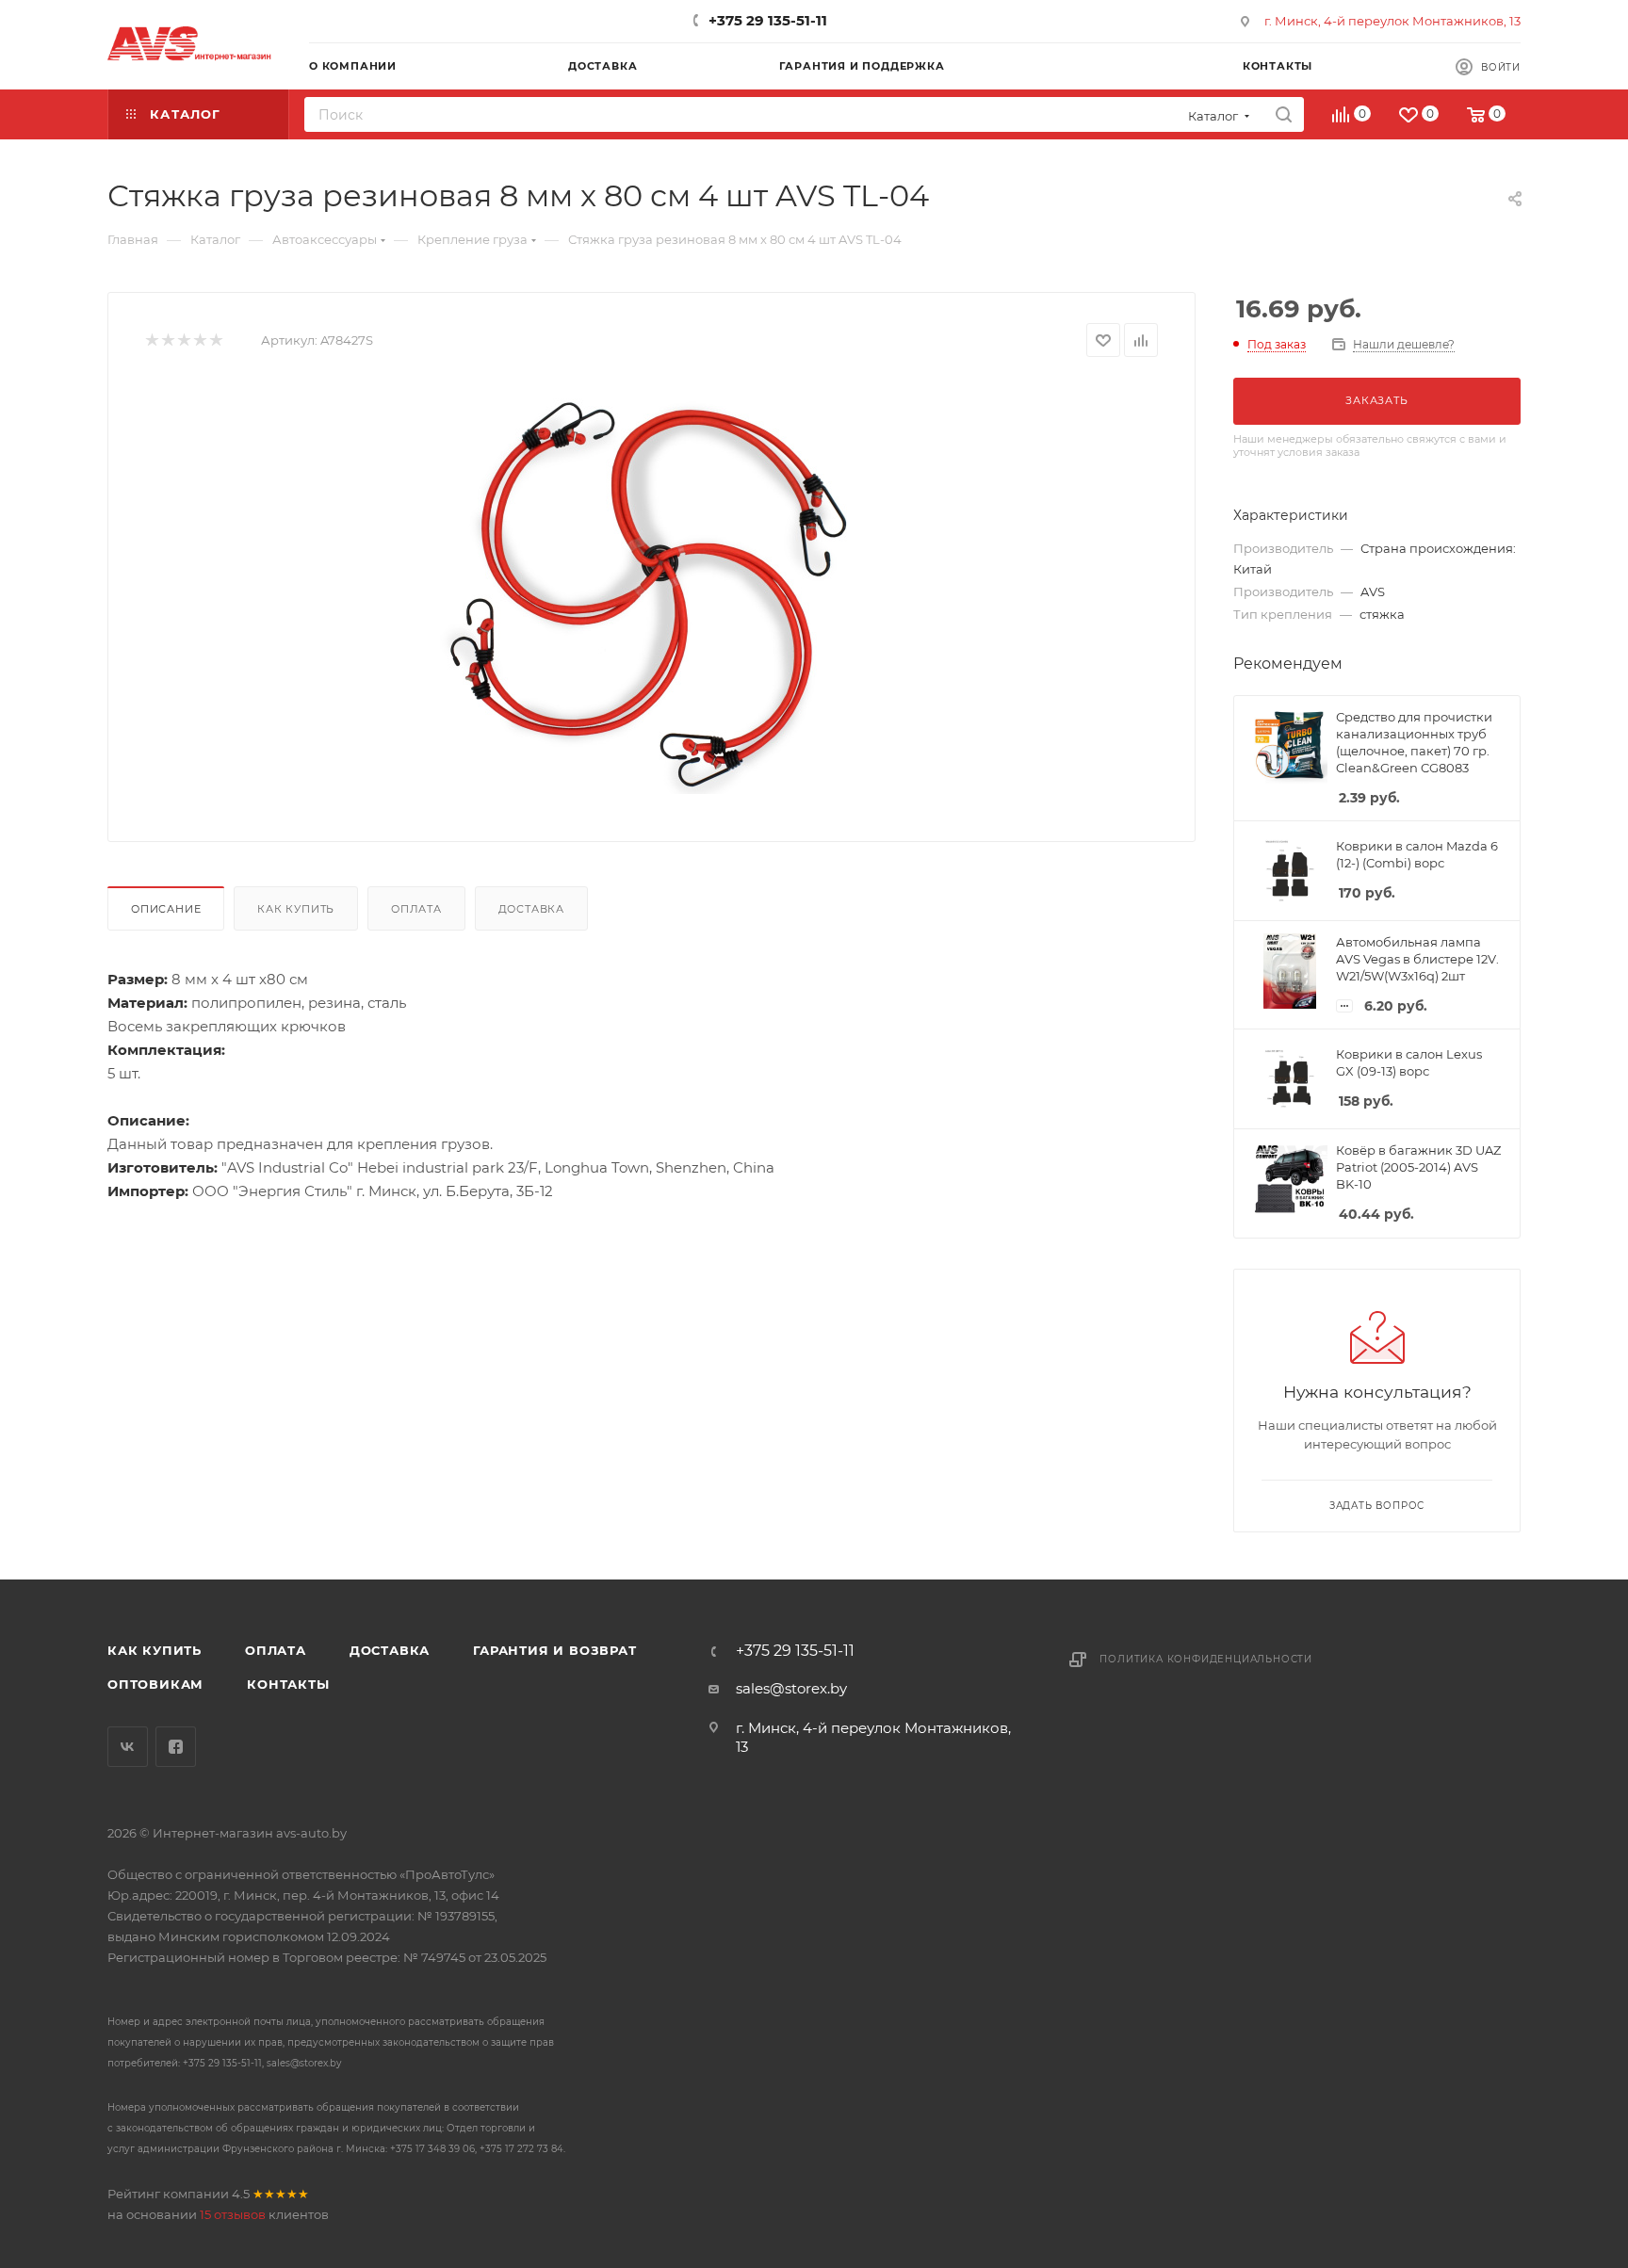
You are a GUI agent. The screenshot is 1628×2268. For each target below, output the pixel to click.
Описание (166, 909)
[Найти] (1284, 114)
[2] (167, 340)
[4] (199, 340)
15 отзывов (233, 2214)
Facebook (176, 1747)
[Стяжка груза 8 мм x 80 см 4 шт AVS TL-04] (652, 592)
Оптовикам (155, 1684)
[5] (215, 340)
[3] (183, 340)
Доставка (531, 909)
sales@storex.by (791, 1688)
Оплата (416, 909)
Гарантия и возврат (554, 1650)
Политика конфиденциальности (1206, 1659)
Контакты (288, 1684)
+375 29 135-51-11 (768, 20)
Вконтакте (128, 1747)
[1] (151, 340)
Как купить (296, 909)
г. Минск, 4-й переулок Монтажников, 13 (1392, 21)
